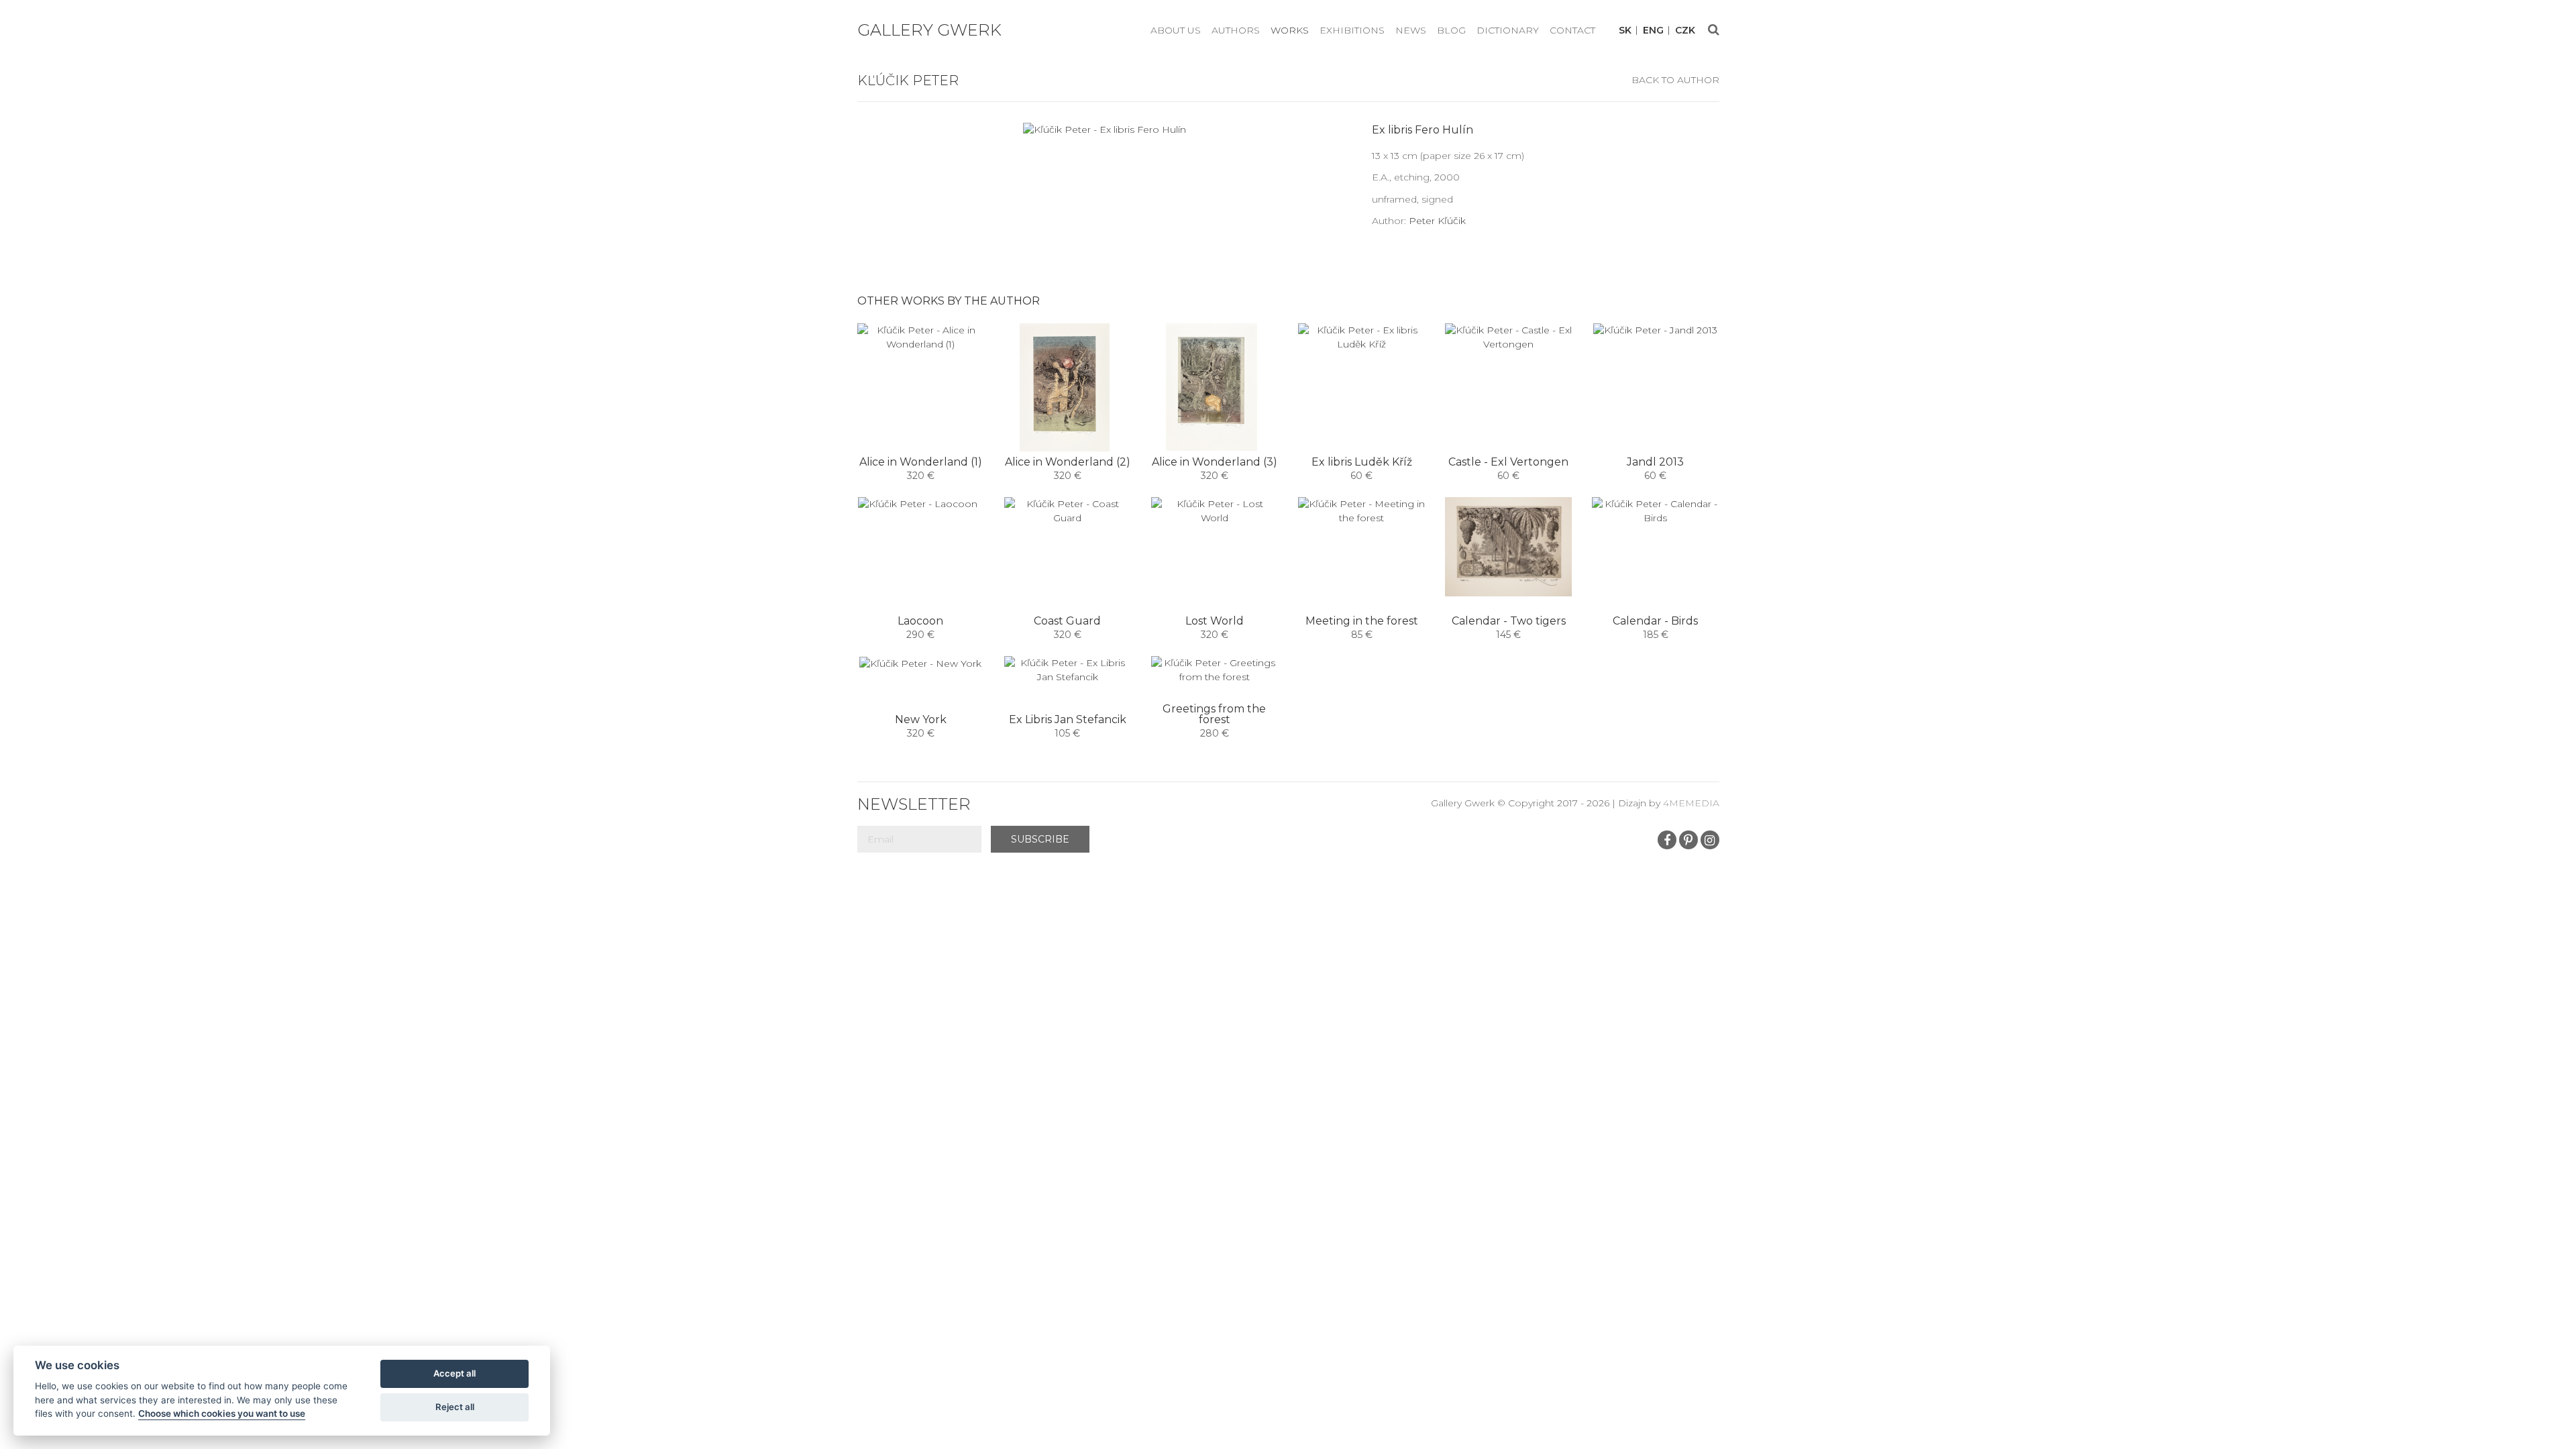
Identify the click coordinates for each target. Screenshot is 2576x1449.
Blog (1451, 30)
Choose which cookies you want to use (222, 1413)
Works (1290, 30)
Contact (1572, 30)
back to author (1675, 80)
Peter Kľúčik (1437, 221)
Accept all (454, 1373)
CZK (1685, 31)
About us (1176, 30)
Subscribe (1040, 839)
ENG (1653, 31)
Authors (1236, 30)
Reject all (455, 1407)
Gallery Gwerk (929, 30)
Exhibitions (1352, 30)
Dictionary (1508, 30)
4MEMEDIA (1691, 803)
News (1411, 30)
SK (1625, 31)
